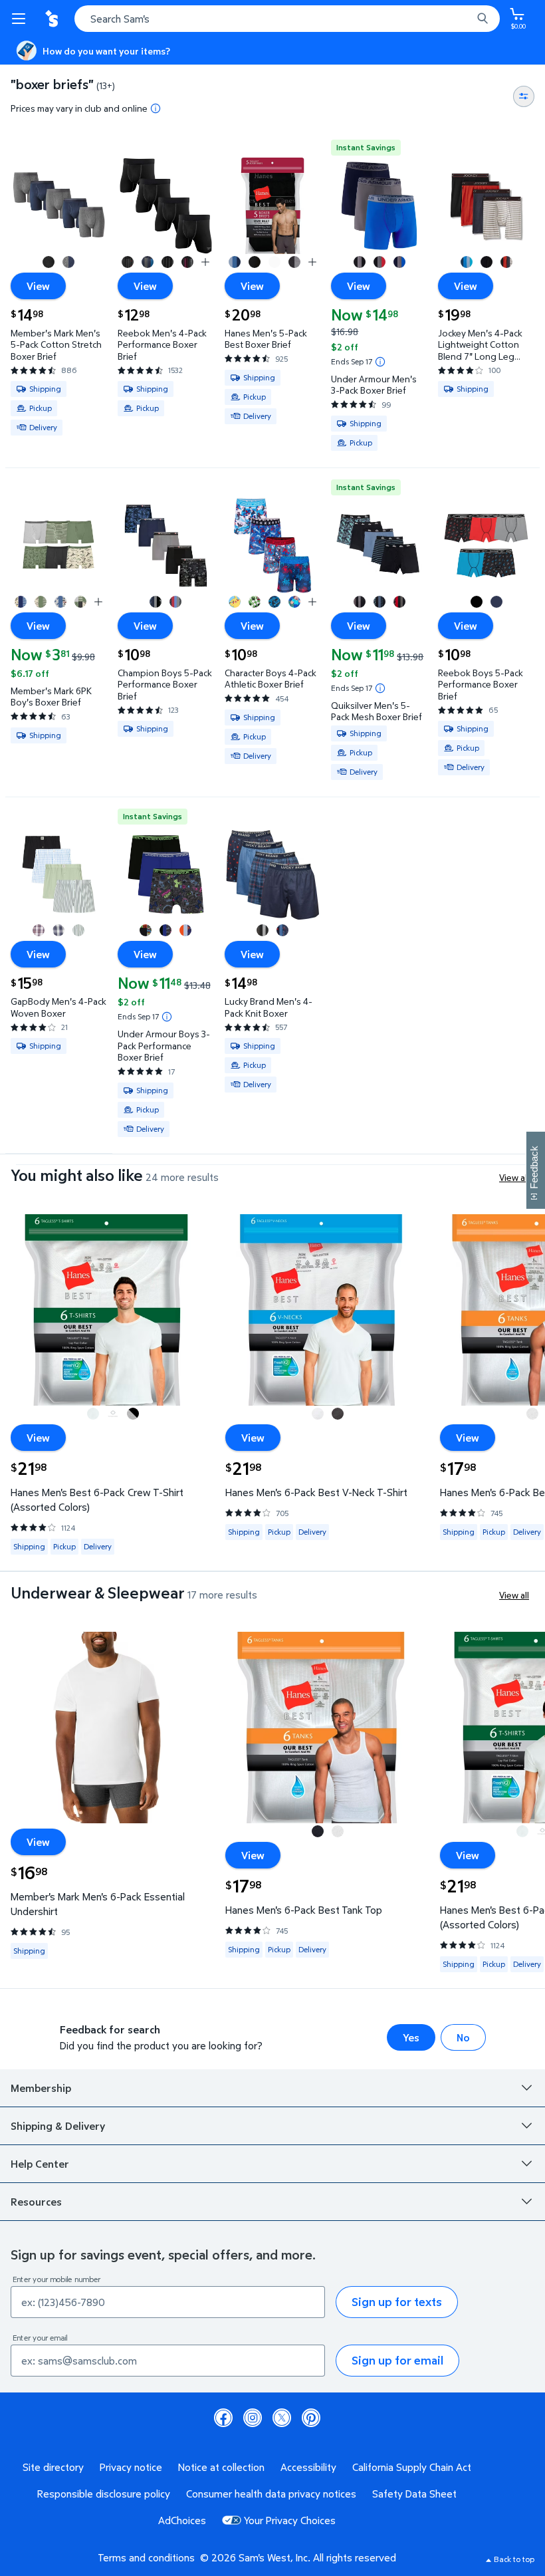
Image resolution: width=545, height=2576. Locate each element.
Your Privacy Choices (290, 2520)
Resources (36, 2202)
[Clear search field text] (465, 19)
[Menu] (21, 19)
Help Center (40, 2164)
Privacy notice (131, 2467)
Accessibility (308, 2467)
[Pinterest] (311, 2418)
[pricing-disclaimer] (156, 108)
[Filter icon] (524, 96)
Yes (411, 2037)
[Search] (483, 19)
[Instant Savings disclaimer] (380, 362)
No (463, 2037)
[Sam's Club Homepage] (53, 19)
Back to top (514, 2559)
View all (514, 1177)
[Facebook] (223, 2418)
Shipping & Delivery (58, 2126)
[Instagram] (253, 2418)
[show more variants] (205, 262)
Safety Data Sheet (414, 2494)
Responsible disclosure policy (104, 2494)
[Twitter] (282, 2418)
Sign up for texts (397, 2302)
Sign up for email (397, 2360)
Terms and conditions (146, 2557)
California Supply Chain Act (412, 2467)
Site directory (53, 2467)
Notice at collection (221, 2467)
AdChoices (182, 2520)
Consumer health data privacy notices (271, 2494)
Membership (41, 2088)
